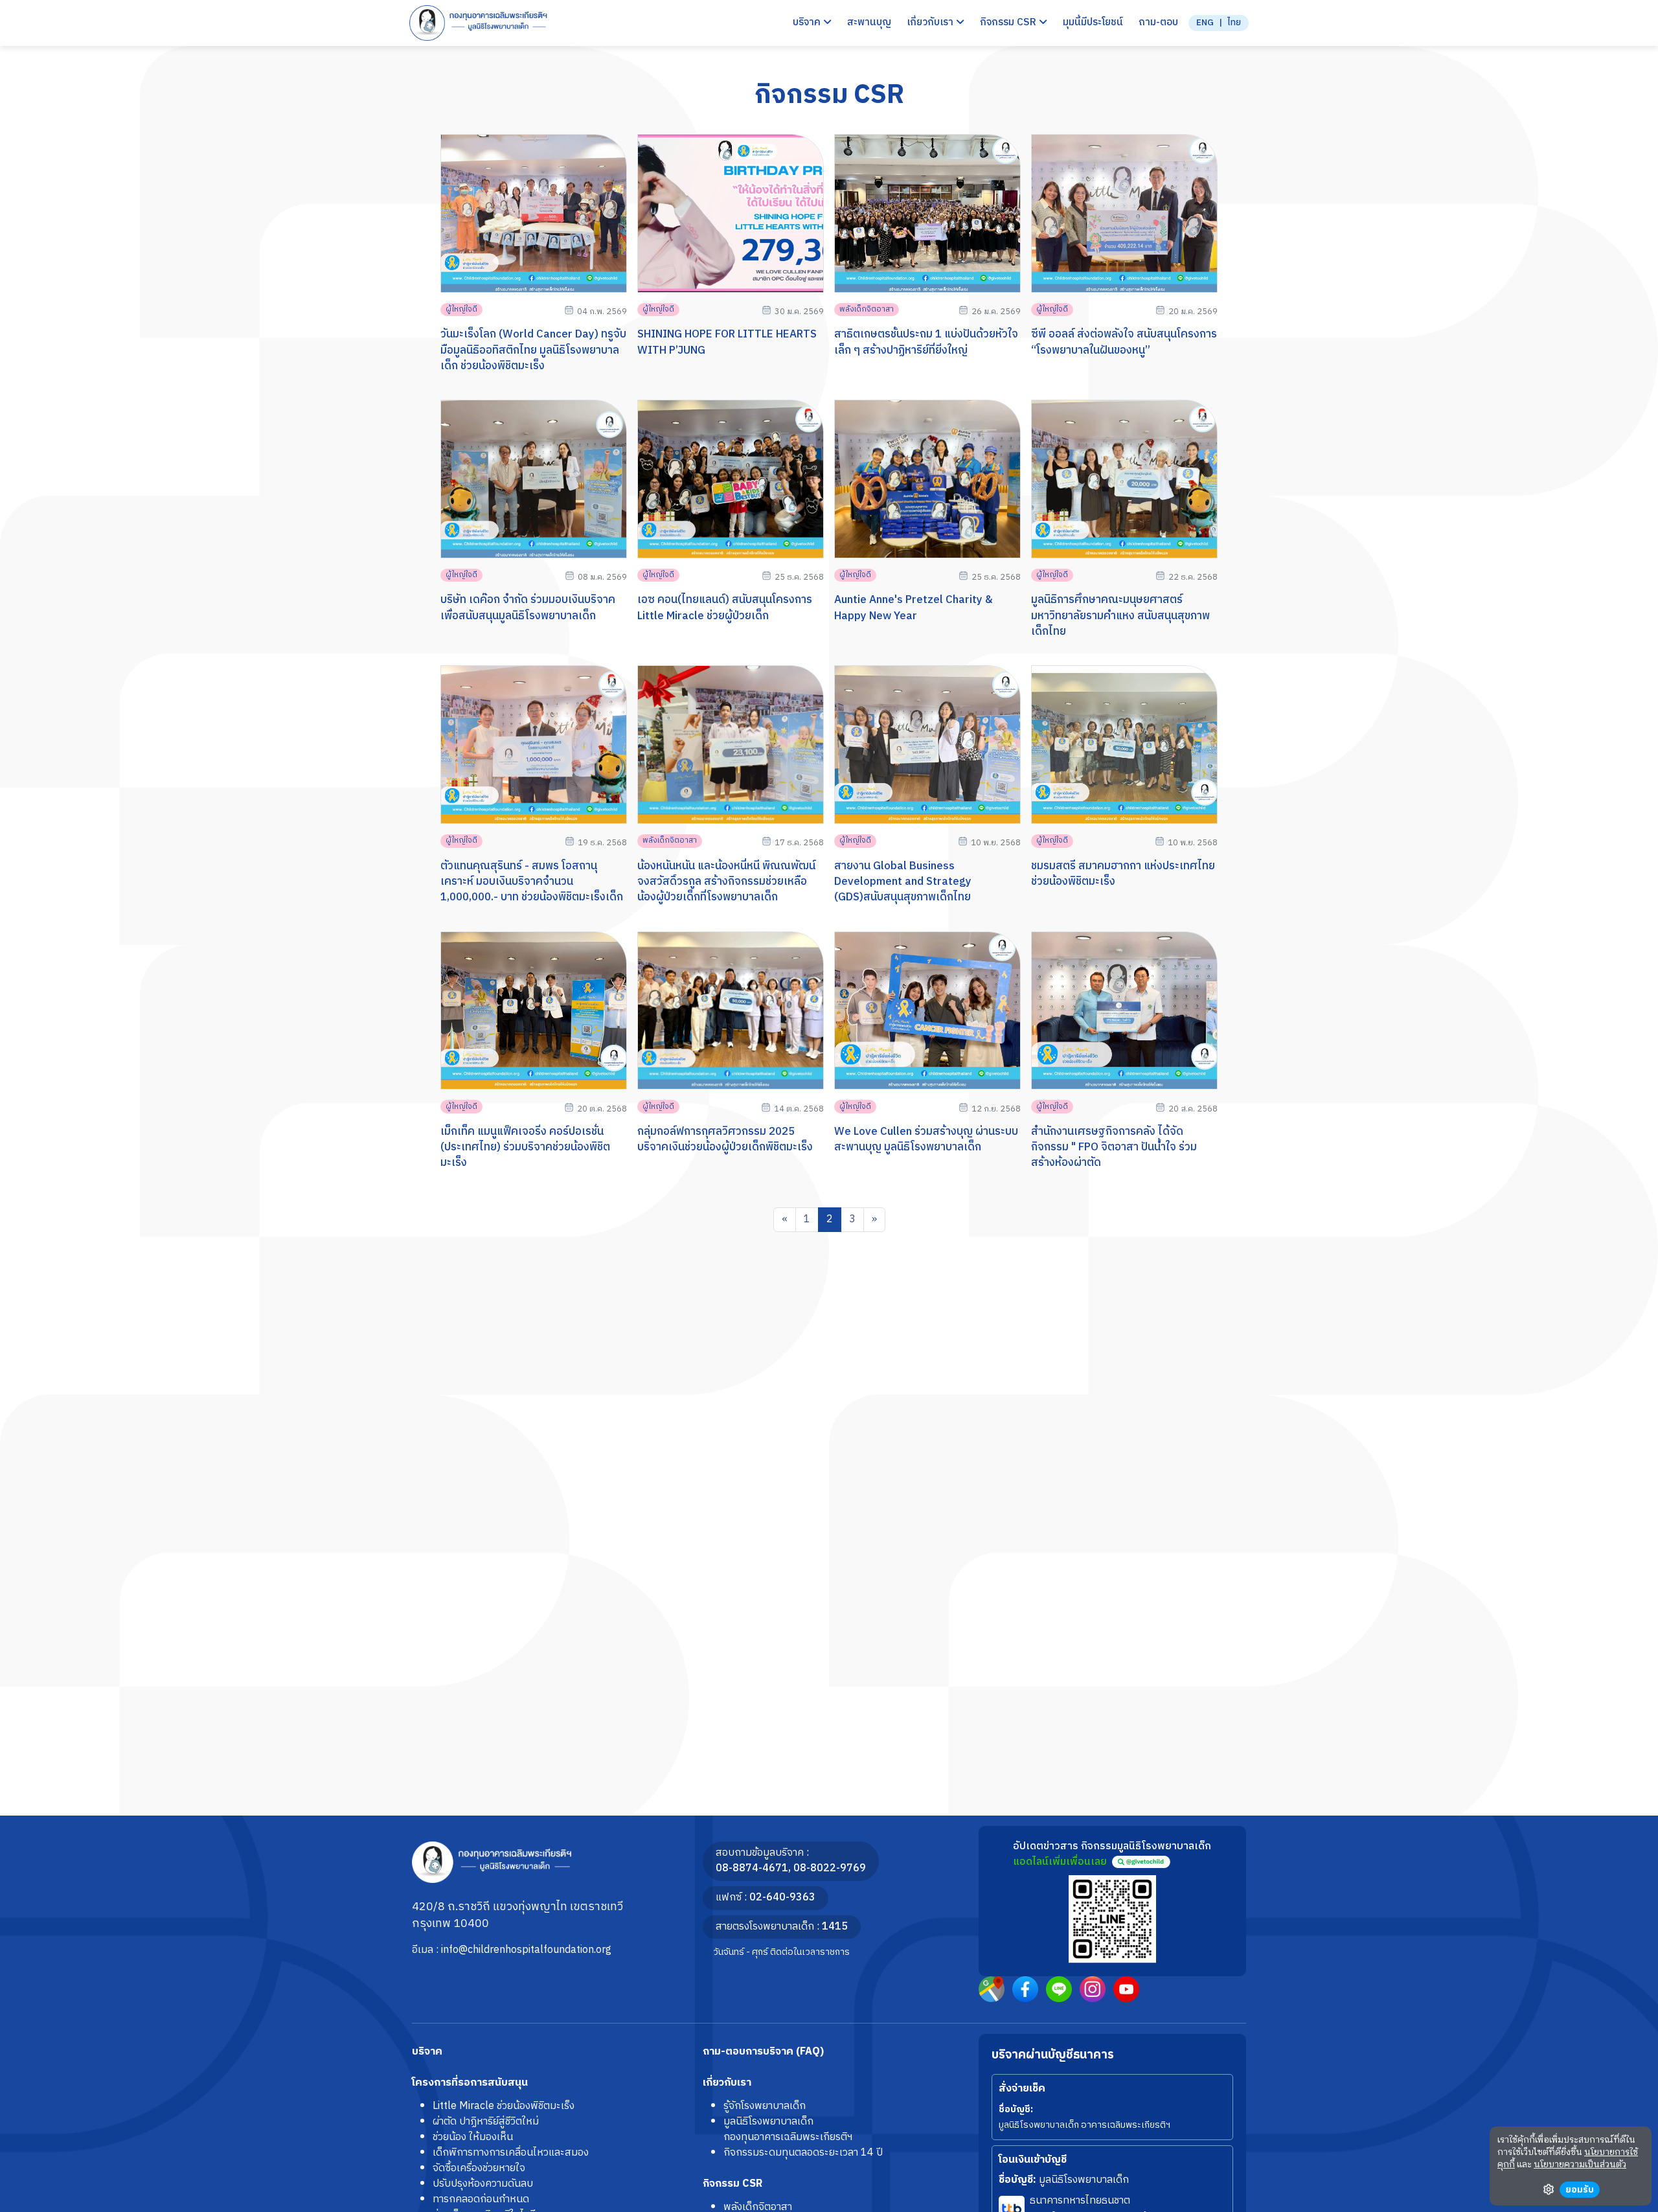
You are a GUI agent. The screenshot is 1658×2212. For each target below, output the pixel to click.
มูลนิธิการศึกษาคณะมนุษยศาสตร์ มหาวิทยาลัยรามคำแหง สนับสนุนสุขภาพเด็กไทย (1120, 616)
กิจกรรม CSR (732, 2184)
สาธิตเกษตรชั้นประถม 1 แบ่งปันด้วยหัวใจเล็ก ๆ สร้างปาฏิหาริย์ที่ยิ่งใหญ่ (926, 342)
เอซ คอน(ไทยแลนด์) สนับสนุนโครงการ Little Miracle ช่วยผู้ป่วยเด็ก (725, 608)
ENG (1205, 23)
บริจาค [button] (808, 23)
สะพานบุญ (869, 23)
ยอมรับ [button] (1580, 2190)
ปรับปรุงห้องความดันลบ (483, 2184)
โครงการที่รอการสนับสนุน (470, 2083)
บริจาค (427, 2052)
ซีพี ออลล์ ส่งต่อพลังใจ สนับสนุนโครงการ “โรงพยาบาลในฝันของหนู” (1124, 342)
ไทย (1234, 23)
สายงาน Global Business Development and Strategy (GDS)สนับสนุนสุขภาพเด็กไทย (903, 882)
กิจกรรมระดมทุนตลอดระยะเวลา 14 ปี (803, 2153)
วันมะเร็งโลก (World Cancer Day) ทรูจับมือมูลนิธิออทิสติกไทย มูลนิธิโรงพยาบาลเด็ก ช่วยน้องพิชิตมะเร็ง (533, 350)
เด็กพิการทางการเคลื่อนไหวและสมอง (511, 2153)
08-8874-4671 (752, 1868)
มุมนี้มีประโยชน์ (1093, 23)
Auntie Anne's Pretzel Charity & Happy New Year (914, 608)
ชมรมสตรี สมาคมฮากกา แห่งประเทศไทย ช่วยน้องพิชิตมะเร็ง (1123, 874)
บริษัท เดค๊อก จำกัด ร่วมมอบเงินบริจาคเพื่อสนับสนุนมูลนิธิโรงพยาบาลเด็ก (528, 608)
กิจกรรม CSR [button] (1009, 23)
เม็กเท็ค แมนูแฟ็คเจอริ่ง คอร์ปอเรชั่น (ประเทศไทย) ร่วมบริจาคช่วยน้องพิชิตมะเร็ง (525, 1147)
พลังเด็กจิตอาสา (867, 309)
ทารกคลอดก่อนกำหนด (481, 2199)
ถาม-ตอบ (1158, 23)
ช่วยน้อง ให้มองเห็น (473, 2137)
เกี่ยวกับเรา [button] (931, 23)
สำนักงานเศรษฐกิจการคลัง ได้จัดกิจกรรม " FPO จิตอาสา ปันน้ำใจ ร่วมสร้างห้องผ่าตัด (1114, 1147)
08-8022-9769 (830, 1868)
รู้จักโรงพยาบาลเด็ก (765, 2106)
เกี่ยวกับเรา (727, 2083)
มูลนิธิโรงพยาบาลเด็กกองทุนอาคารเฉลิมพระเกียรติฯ (788, 2129)
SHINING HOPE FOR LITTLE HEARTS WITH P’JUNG (727, 342)
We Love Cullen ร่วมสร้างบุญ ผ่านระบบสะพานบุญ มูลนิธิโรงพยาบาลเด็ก (926, 1139)
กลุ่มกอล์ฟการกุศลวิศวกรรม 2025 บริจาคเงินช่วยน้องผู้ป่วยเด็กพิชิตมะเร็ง (725, 1139)
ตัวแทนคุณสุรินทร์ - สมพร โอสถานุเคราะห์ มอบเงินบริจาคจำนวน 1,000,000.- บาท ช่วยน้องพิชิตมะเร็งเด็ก (532, 882)
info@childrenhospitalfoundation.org (526, 1950)
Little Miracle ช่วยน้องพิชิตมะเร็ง (504, 2106)
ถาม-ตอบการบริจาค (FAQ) (763, 2052)
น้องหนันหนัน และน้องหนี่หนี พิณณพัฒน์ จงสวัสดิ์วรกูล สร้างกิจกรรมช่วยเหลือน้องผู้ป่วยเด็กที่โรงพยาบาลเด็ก (726, 882)
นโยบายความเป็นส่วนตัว (1580, 2165)
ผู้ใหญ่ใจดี (461, 309)
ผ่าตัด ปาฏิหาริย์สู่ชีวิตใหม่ (486, 2122)
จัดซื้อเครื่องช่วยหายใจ (479, 2168)
